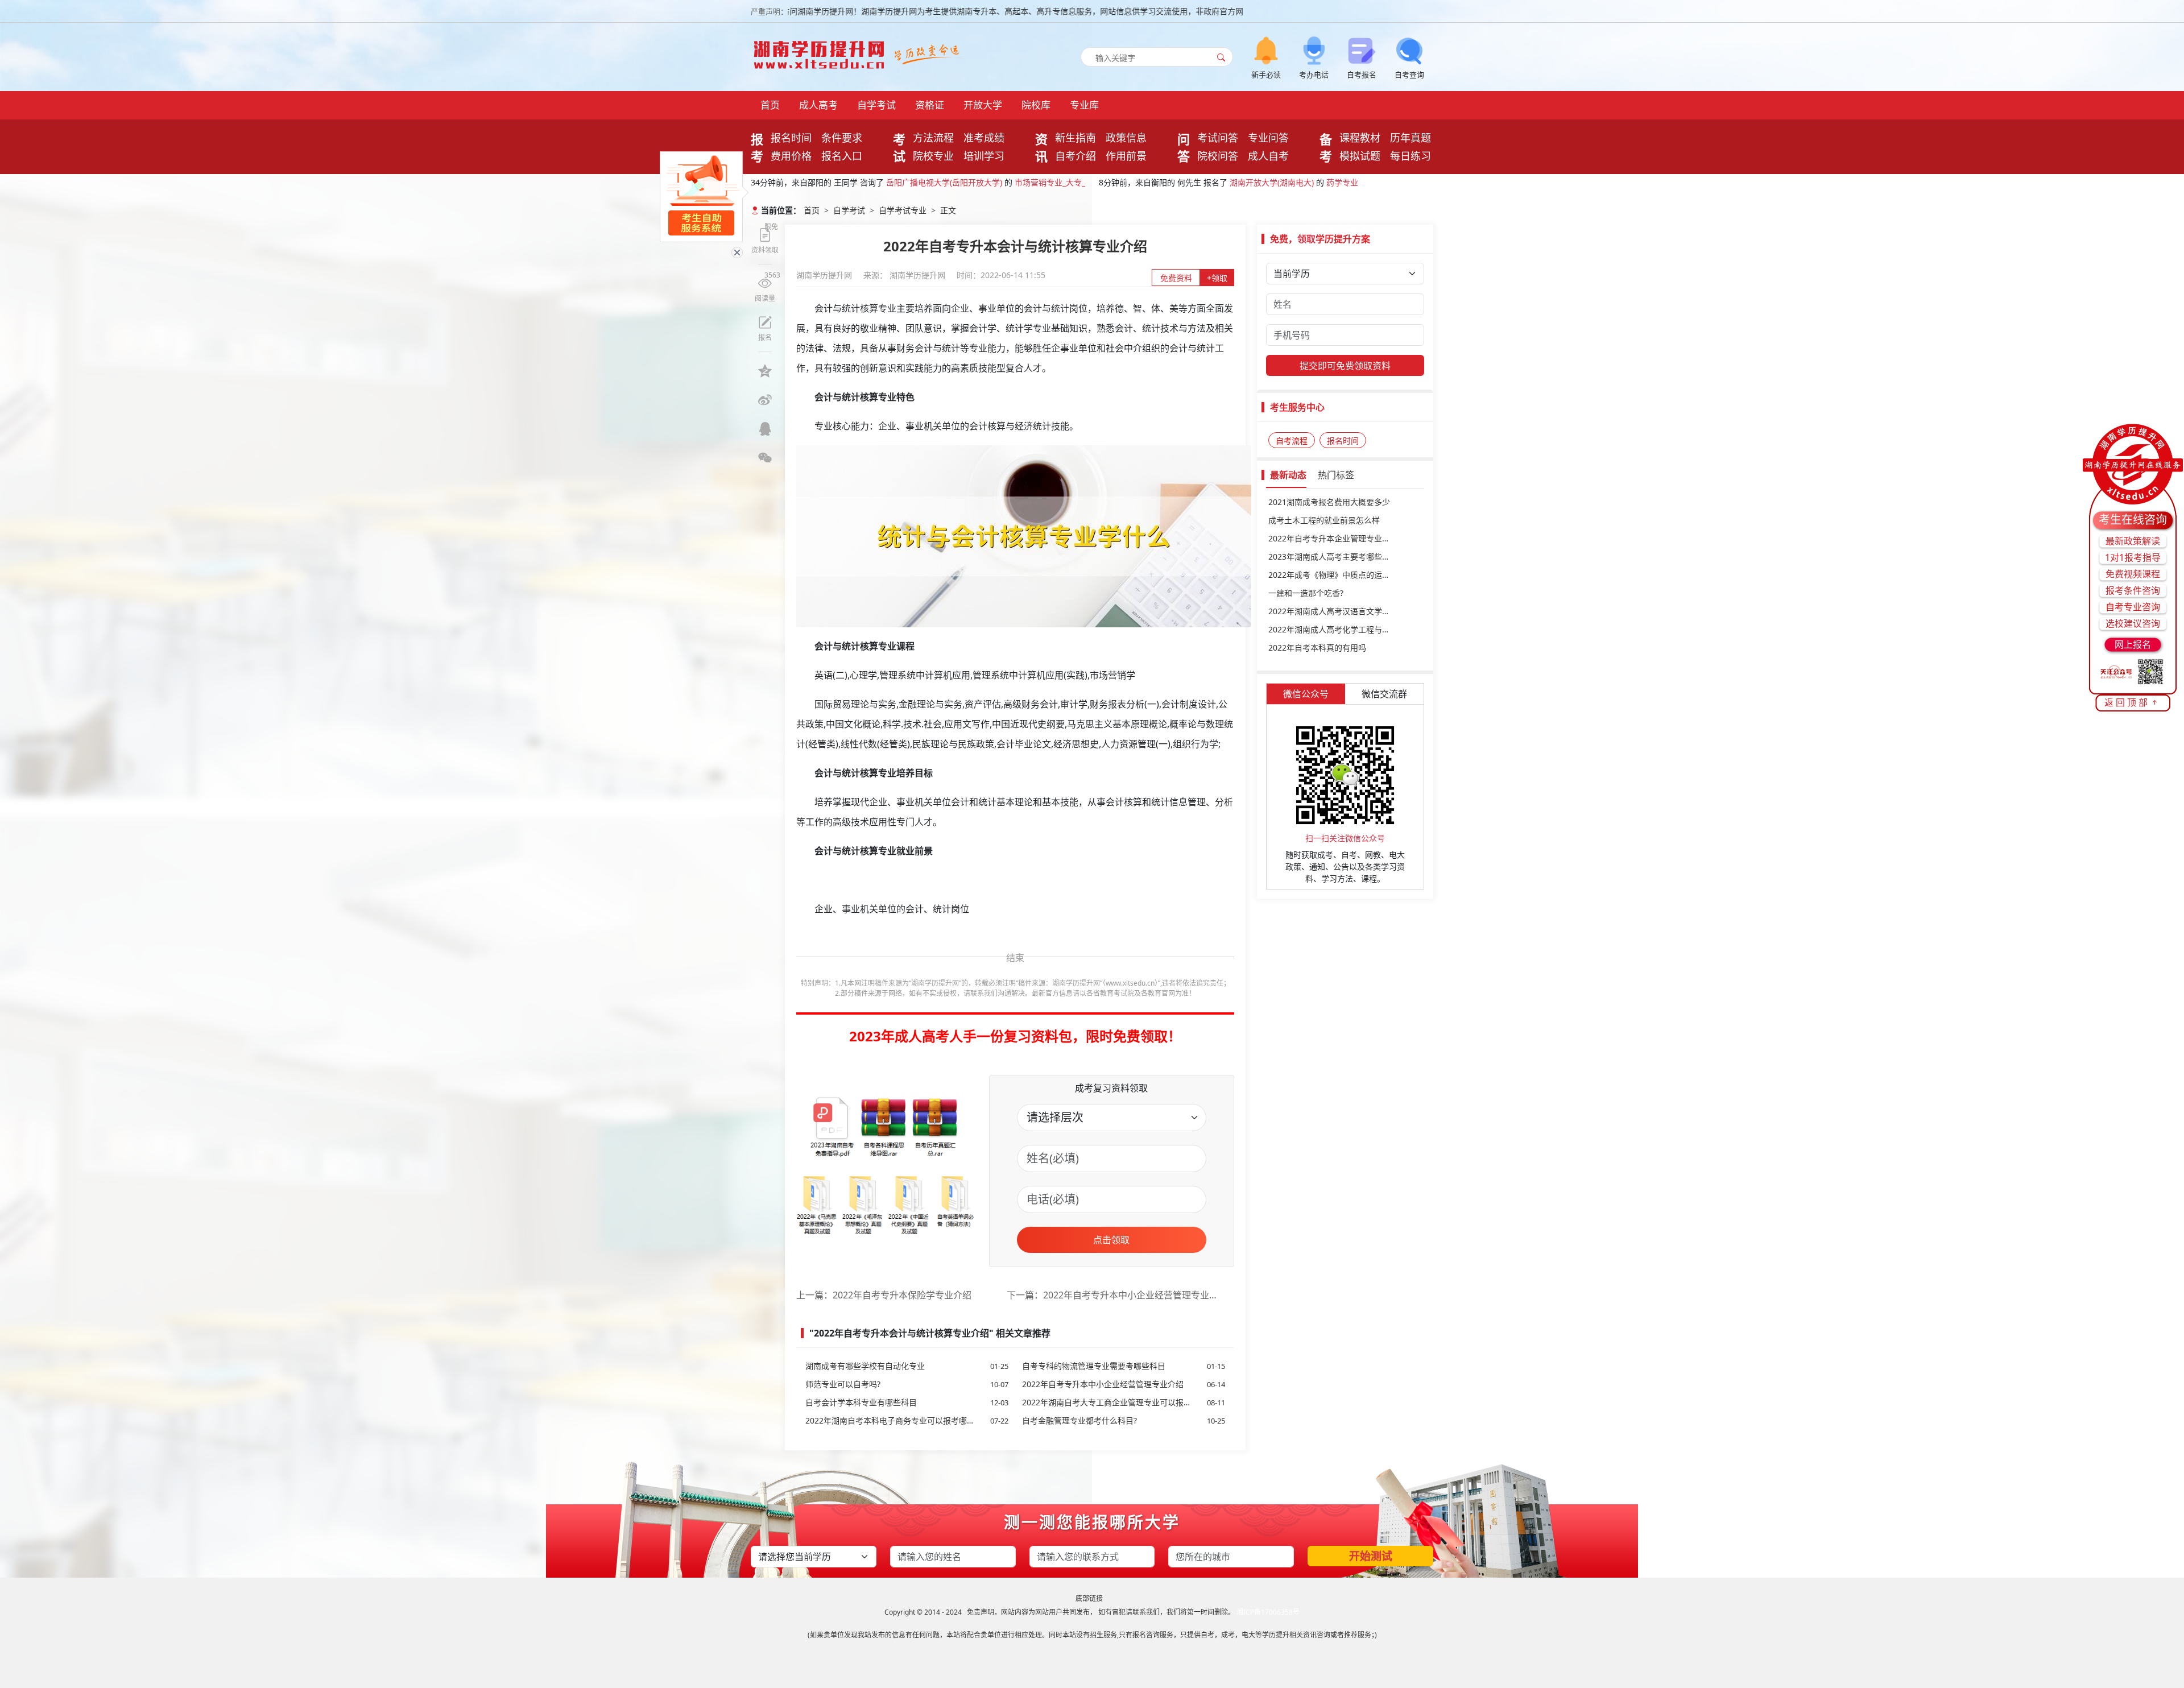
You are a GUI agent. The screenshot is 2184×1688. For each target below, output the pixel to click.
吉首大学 (902, 187)
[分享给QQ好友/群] (765, 429)
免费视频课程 (2133, 574)
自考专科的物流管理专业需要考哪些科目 (1124, 1366)
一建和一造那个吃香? (1306, 593)
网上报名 (2133, 644)
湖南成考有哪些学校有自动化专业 (907, 1366)
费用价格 (791, 156)
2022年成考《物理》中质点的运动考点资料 (1345, 575)
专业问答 (1268, 138)
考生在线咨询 (2133, 520)
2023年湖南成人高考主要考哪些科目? (1335, 557)
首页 (770, 105)
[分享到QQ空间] (765, 371)
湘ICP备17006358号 (1268, 1612)
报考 (757, 147)
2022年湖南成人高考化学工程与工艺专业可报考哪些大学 (1345, 629)
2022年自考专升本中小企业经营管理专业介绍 (1124, 1384)
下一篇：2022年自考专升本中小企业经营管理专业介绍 (1112, 1295)
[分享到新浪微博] (765, 400)
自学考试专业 (903, 210)
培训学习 (984, 156)
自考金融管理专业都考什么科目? (1124, 1420)
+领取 (1217, 278)
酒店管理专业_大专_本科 (974, 187)
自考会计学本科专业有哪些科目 (907, 1402)
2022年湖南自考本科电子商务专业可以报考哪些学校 (907, 1420)
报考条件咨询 (2133, 590)
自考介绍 (1076, 156)
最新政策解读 (2133, 541)
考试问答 (1218, 138)
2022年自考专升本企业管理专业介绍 (1333, 538)
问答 (1184, 147)
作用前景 (1126, 156)
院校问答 (1218, 156)
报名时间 (791, 138)
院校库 (1036, 105)
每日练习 (1410, 156)
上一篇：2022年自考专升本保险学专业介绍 (884, 1295)
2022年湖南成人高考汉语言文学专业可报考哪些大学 (1345, 611)
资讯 (1041, 147)
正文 (948, 210)
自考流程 (1292, 440)
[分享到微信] (765, 458)
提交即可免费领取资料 (1345, 366)
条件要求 (842, 138)
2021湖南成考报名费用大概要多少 (1329, 502)
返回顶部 (2127, 702)
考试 (899, 147)
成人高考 (818, 105)
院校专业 (933, 156)
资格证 (930, 105)
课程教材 (1360, 138)
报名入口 (842, 156)
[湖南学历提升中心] (822, 51)
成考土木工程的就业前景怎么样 (1324, 520)
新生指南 (1076, 138)
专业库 (1084, 105)
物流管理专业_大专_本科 (1354, 187)
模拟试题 (1360, 156)
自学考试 (876, 105)
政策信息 (1126, 138)
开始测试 (1371, 1556)
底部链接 (1089, 1598)
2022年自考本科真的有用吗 (1317, 648)
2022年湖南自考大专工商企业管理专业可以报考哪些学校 (1124, 1402)
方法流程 (933, 138)
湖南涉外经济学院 (1266, 187)
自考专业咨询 (2133, 607)
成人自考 (1268, 156)
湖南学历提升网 (825, 275)
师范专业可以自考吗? (907, 1384)
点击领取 (1111, 1240)
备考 (1326, 147)
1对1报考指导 (2133, 557)
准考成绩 (984, 138)
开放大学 (983, 105)
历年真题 (1410, 138)
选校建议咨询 (2133, 623)
